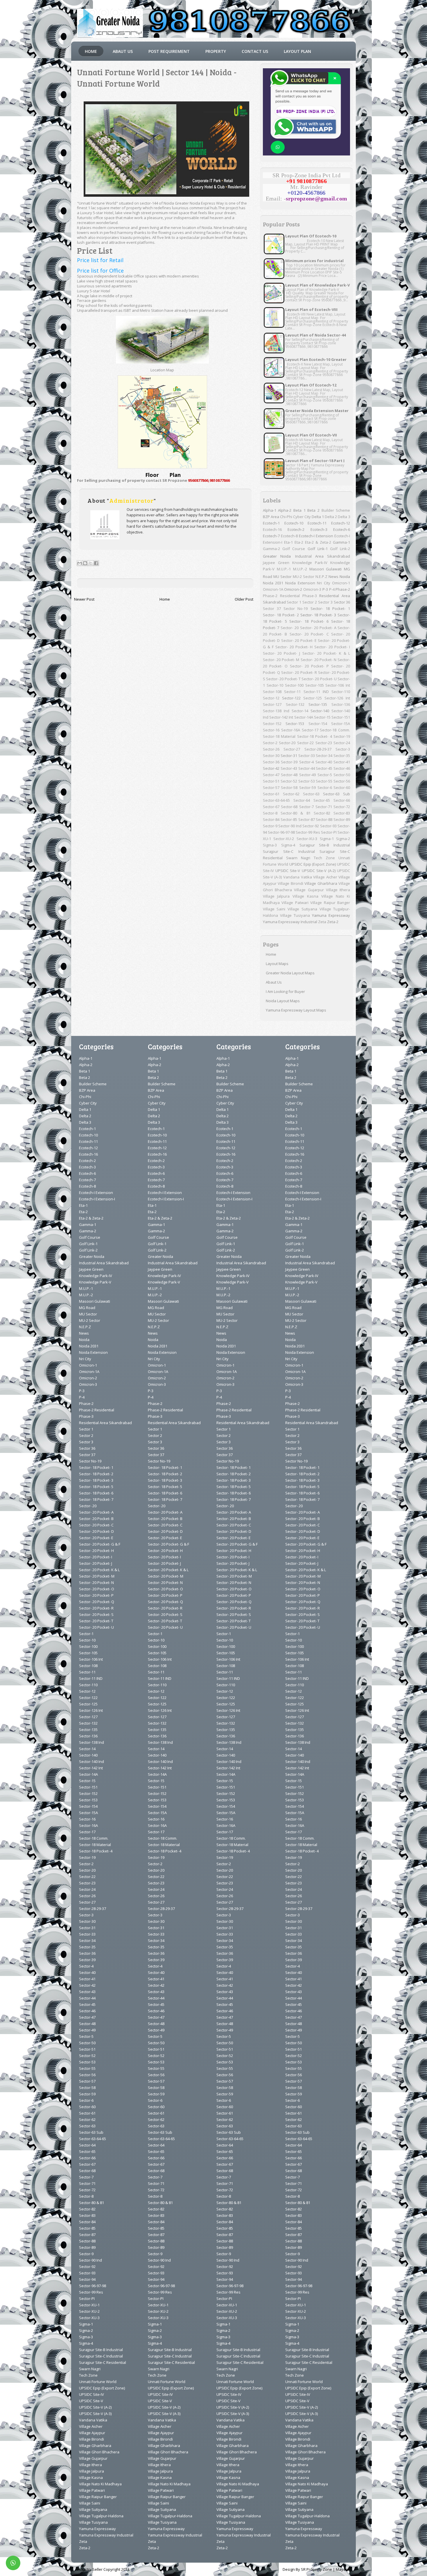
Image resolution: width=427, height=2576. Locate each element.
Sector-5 (325, 775)
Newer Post (84, 599)
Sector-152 (272, 724)
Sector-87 (307, 819)
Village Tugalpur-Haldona (101, 2516)
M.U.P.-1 (284, 569)
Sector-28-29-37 (318, 749)
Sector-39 (289, 762)
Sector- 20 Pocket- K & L (326, 653)
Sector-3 (343, 749)
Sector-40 (324, 762)
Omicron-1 (341, 583)
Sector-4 (306, 762)
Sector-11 (292, 692)
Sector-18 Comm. (335, 730)
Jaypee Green (276, 563)
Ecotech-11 (317, 523)
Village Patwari (295, 903)
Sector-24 (342, 743)
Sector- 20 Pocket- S (96, 1614)
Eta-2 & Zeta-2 (318, 542)
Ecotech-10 (294, 523)
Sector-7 (306, 807)
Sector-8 (270, 813)
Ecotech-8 (289, 536)
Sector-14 (300, 711)
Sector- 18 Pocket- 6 (309, 621)
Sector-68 (289, 807)
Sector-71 (324, 807)
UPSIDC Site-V (288, 871)
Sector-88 (324, 819)
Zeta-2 (333, 922)
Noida (345, 577)
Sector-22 (305, 743)
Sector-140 (320, 711)
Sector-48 (289, 775)
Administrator (131, 500)
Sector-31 (289, 756)
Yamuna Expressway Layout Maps (296, 1010)
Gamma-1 (341, 542)
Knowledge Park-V (95, 1282)
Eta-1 (288, 542)
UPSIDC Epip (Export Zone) (313, 864)
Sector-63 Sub (337, 794)
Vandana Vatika (298, 877)
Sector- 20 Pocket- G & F (100, 1544)
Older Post (244, 599)
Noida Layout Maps (283, 1001)
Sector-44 (307, 768)
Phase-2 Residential (281, 596)
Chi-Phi (286, 517)
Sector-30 (271, 756)
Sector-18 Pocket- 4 (315, 736)
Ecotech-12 (341, 523)
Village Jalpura (276, 896)
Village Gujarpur (309, 890)
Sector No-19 (296, 608)
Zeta (322, 922)
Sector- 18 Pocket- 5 (96, 1487)
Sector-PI (329, 832)
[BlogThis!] (85, 563)
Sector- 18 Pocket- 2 (281, 615)
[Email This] (80, 563)
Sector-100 (294, 685)
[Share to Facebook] (96, 563)
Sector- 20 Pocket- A (318, 628)
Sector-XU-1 (89, 2305)
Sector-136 (341, 704)
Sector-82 (322, 813)
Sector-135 (318, 704)
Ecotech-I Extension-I (97, 1199)
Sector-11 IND (316, 692)
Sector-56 (342, 781)
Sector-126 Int (337, 698)
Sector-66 (342, 800)
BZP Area (271, 517)
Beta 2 (313, 510)
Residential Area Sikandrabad (105, 1423)
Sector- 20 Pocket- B (96, 1519)
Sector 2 (310, 602)
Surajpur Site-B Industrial (325, 845)
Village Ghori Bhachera (99, 2452)
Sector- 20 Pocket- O (97, 1589)
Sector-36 (271, 762)
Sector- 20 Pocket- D (96, 1531)
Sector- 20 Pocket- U (319, 679)
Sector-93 (328, 826)
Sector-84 (271, 819)
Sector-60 (342, 787)
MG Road (87, 1308)
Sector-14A (304, 717)
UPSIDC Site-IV (92, 2394)
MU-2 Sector (304, 577)
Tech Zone (324, 858)
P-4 (332, 589)
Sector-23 (324, 743)
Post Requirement (169, 51)
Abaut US (123, 51)
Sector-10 (275, 685)
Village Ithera (338, 890)
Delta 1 (318, 517)
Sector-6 (325, 787)
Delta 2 (331, 517)
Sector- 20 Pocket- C (309, 634)
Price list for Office (100, 271)
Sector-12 (271, 698)
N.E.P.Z (321, 577)
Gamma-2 (271, 549)
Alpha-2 (285, 510)
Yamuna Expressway (331, 915)
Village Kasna (305, 896)
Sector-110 (341, 692)
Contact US (255, 51)
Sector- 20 (290, 628)
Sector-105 (315, 685)
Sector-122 (291, 698)
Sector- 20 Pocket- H (294, 647)
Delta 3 (344, 517)
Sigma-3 (270, 845)
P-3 (325, 589)
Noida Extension (300, 583)
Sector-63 (311, 794)
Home (91, 51)
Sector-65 (322, 800)
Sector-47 (271, 775)
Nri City (324, 583)
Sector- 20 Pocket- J (282, 653)
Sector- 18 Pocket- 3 (318, 615)
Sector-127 (272, 704)
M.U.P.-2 (300, 569)
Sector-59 (307, 787)
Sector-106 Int (338, 685)
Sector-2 (270, 743)
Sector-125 (313, 698)
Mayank (343, 2569)
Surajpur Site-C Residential (103, 2362)
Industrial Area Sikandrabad (323, 556)
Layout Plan (297, 51)
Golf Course (294, 549)
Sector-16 (271, 730)
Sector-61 (271, 794)
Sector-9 (270, 826)
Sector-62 (291, 794)
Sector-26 (271, 749)
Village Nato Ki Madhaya (100, 2484)
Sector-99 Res (308, 832)
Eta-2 (299, 542)
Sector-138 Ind (276, 711)
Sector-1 (86, 1634)
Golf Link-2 (340, 549)
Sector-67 (271, 807)
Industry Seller (90, 2569)
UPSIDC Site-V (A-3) (95, 2414)
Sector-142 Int (281, 717)
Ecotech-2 (296, 529)
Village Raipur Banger (330, 903)
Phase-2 (343, 589)
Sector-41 (342, 762)
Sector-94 (87, 2279)
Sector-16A (291, 730)
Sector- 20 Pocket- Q (97, 1602)
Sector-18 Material (279, 736)
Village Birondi (290, 883)
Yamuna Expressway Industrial (290, 922)
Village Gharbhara (321, 883)
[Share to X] (91, 563)
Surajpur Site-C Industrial (289, 851)
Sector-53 (307, 781)
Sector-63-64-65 (276, 800)
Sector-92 (311, 826)
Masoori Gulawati (326, 569)
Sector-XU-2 (284, 839)
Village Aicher (325, 877)
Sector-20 (287, 743)
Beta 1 (299, 510)
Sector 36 (342, 602)
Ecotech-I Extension (316, 536)
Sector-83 (342, 813)
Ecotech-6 (342, 529)
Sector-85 (289, 819)
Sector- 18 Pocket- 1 (330, 608)
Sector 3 (325, 602)
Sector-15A (341, 724)
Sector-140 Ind (92, 1762)
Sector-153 (295, 724)
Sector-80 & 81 (296, 813)
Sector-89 (342, 819)
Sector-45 (324, 768)
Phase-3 (310, 596)
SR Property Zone (316, 2569)
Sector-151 (341, 717)
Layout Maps (277, 964)
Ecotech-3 (319, 529)
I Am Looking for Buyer (285, 991)
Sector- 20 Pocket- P (309, 666)
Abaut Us (274, 982)
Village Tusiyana (295, 915)
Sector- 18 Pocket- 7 (96, 1499)
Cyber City (302, 517)
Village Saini (274, 909)
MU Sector (282, 577)
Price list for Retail (100, 260)
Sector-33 (307, 756)
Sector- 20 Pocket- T (283, 679)
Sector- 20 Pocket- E (299, 640)
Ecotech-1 (271, 523)
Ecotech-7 (271, 536)
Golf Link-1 (318, 549)
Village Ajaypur (92, 2433)
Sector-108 (272, 692)
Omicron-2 (293, 589)
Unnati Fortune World (98, 2382)
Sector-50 (342, 775)
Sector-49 (307, 775)
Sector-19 (342, 736)
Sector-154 (318, 724)
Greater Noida (277, 556)
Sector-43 (289, 768)
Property (216, 51)
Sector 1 (294, 602)
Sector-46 (342, 768)
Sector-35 (342, 756)
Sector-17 (310, 730)
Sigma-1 (327, 839)
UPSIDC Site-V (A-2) (319, 871)
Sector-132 (295, 704)
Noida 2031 (273, 583)
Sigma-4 (288, 845)
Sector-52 (289, 781)
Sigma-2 (343, 839)
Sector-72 (342, 807)
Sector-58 (289, 787)
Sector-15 (322, 717)
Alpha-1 (270, 510)
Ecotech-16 (272, 529)
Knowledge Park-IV (310, 563)
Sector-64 (302, 800)
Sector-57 (271, 787)
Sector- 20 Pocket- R (299, 672)
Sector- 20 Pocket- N (319, 660)
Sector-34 (324, 756)
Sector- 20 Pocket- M (281, 660)
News (333, 577)
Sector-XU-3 (307, 839)
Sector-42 (271, 768)
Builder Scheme (336, 510)
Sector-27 (292, 749)
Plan (174, 475)
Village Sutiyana (302, 909)
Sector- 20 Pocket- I (332, 647)
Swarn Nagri (298, 858)
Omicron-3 (312, 589)
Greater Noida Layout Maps (290, 973)
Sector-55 (324, 781)
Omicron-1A (273, 589)
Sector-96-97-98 (281, 832)
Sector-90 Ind (290, 826)
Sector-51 (271, 781)
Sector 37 (272, 608)
